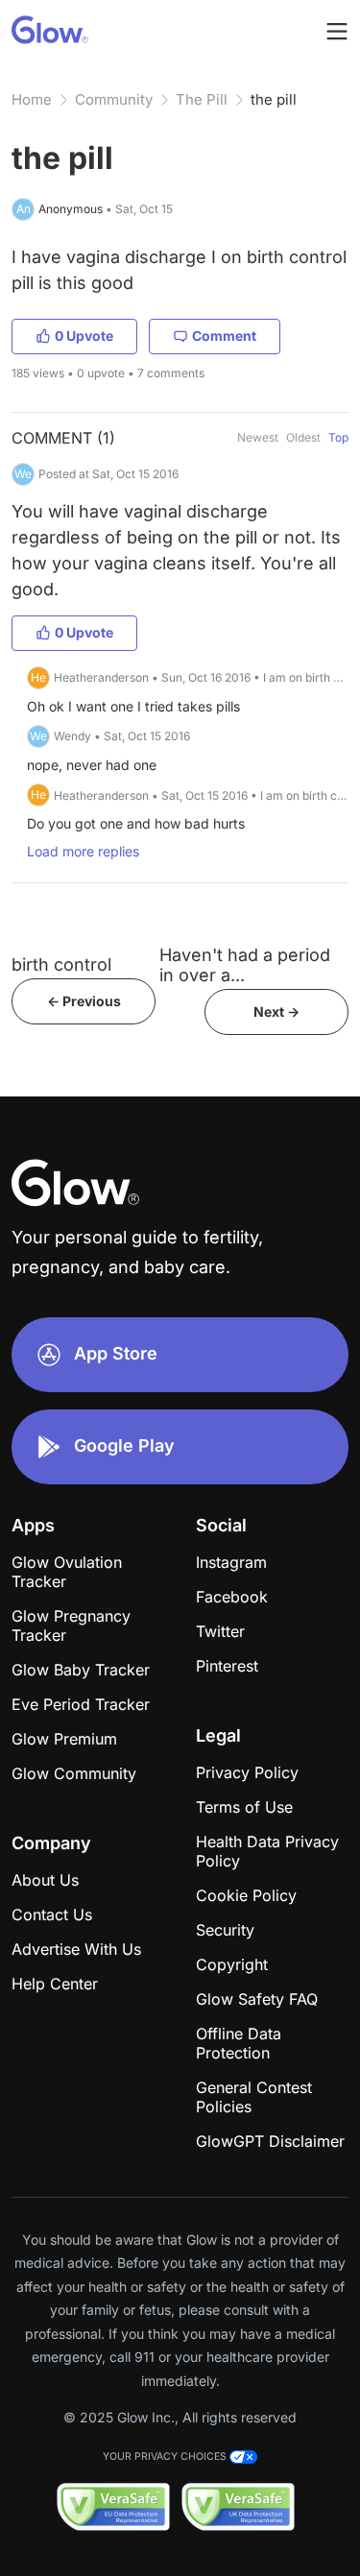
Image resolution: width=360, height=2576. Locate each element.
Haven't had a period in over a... (245, 965)
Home (32, 99)
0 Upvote (84, 336)
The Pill (202, 99)
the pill (274, 99)
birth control (61, 964)
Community (114, 99)
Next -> (276, 1011)
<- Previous (84, 1001)
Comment (224, 336)
